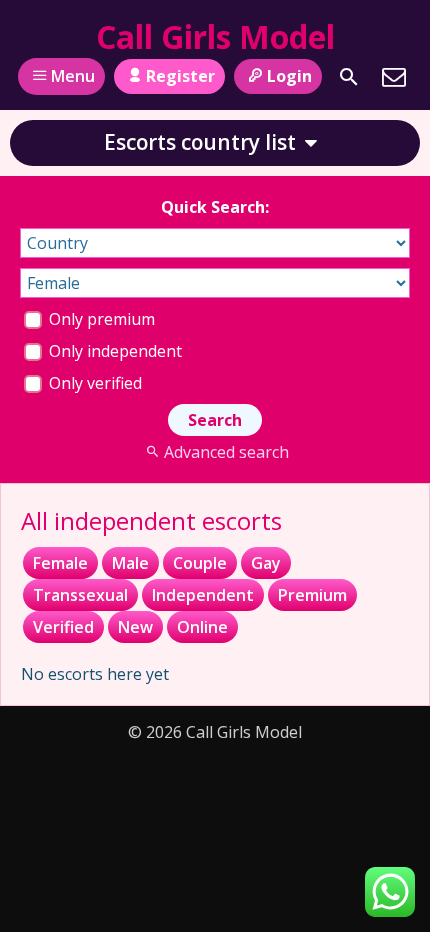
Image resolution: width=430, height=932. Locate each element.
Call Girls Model (215, 36)
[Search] (349, 77)
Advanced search (226, 452)
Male (130, 563)
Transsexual (80, 595)
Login (289, 76)
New (135, 627)
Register (180, 76)
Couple (200, 563)
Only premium (100, 319)
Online (202, 627)
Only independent (113, 351)
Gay (266, 563)
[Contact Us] (394, 77)
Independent (203, 595)
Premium (312, 595)
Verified (63, 627)
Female (60, 563)
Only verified (93, 383)
